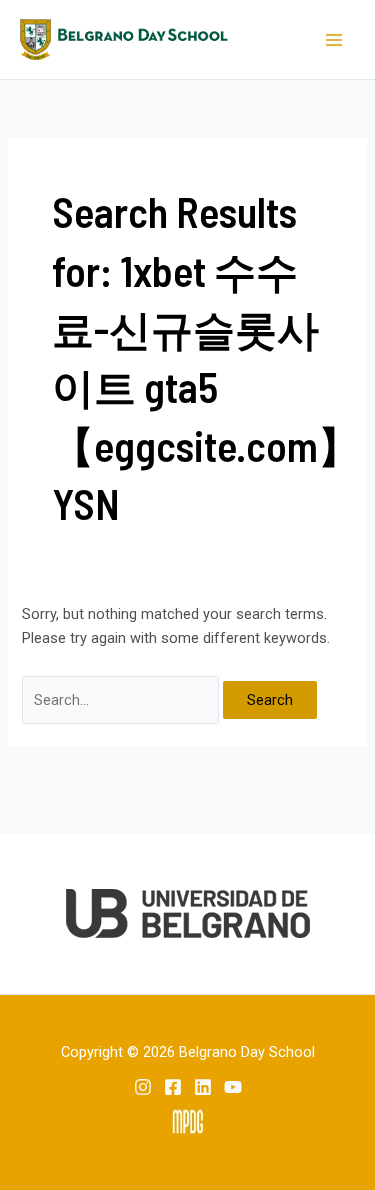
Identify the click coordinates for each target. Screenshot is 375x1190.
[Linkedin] (203, 1087)
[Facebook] (173, 1087)
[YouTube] (233, 1087)
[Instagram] (143, 1087)
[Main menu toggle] (334, 40)
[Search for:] (122, 700)
